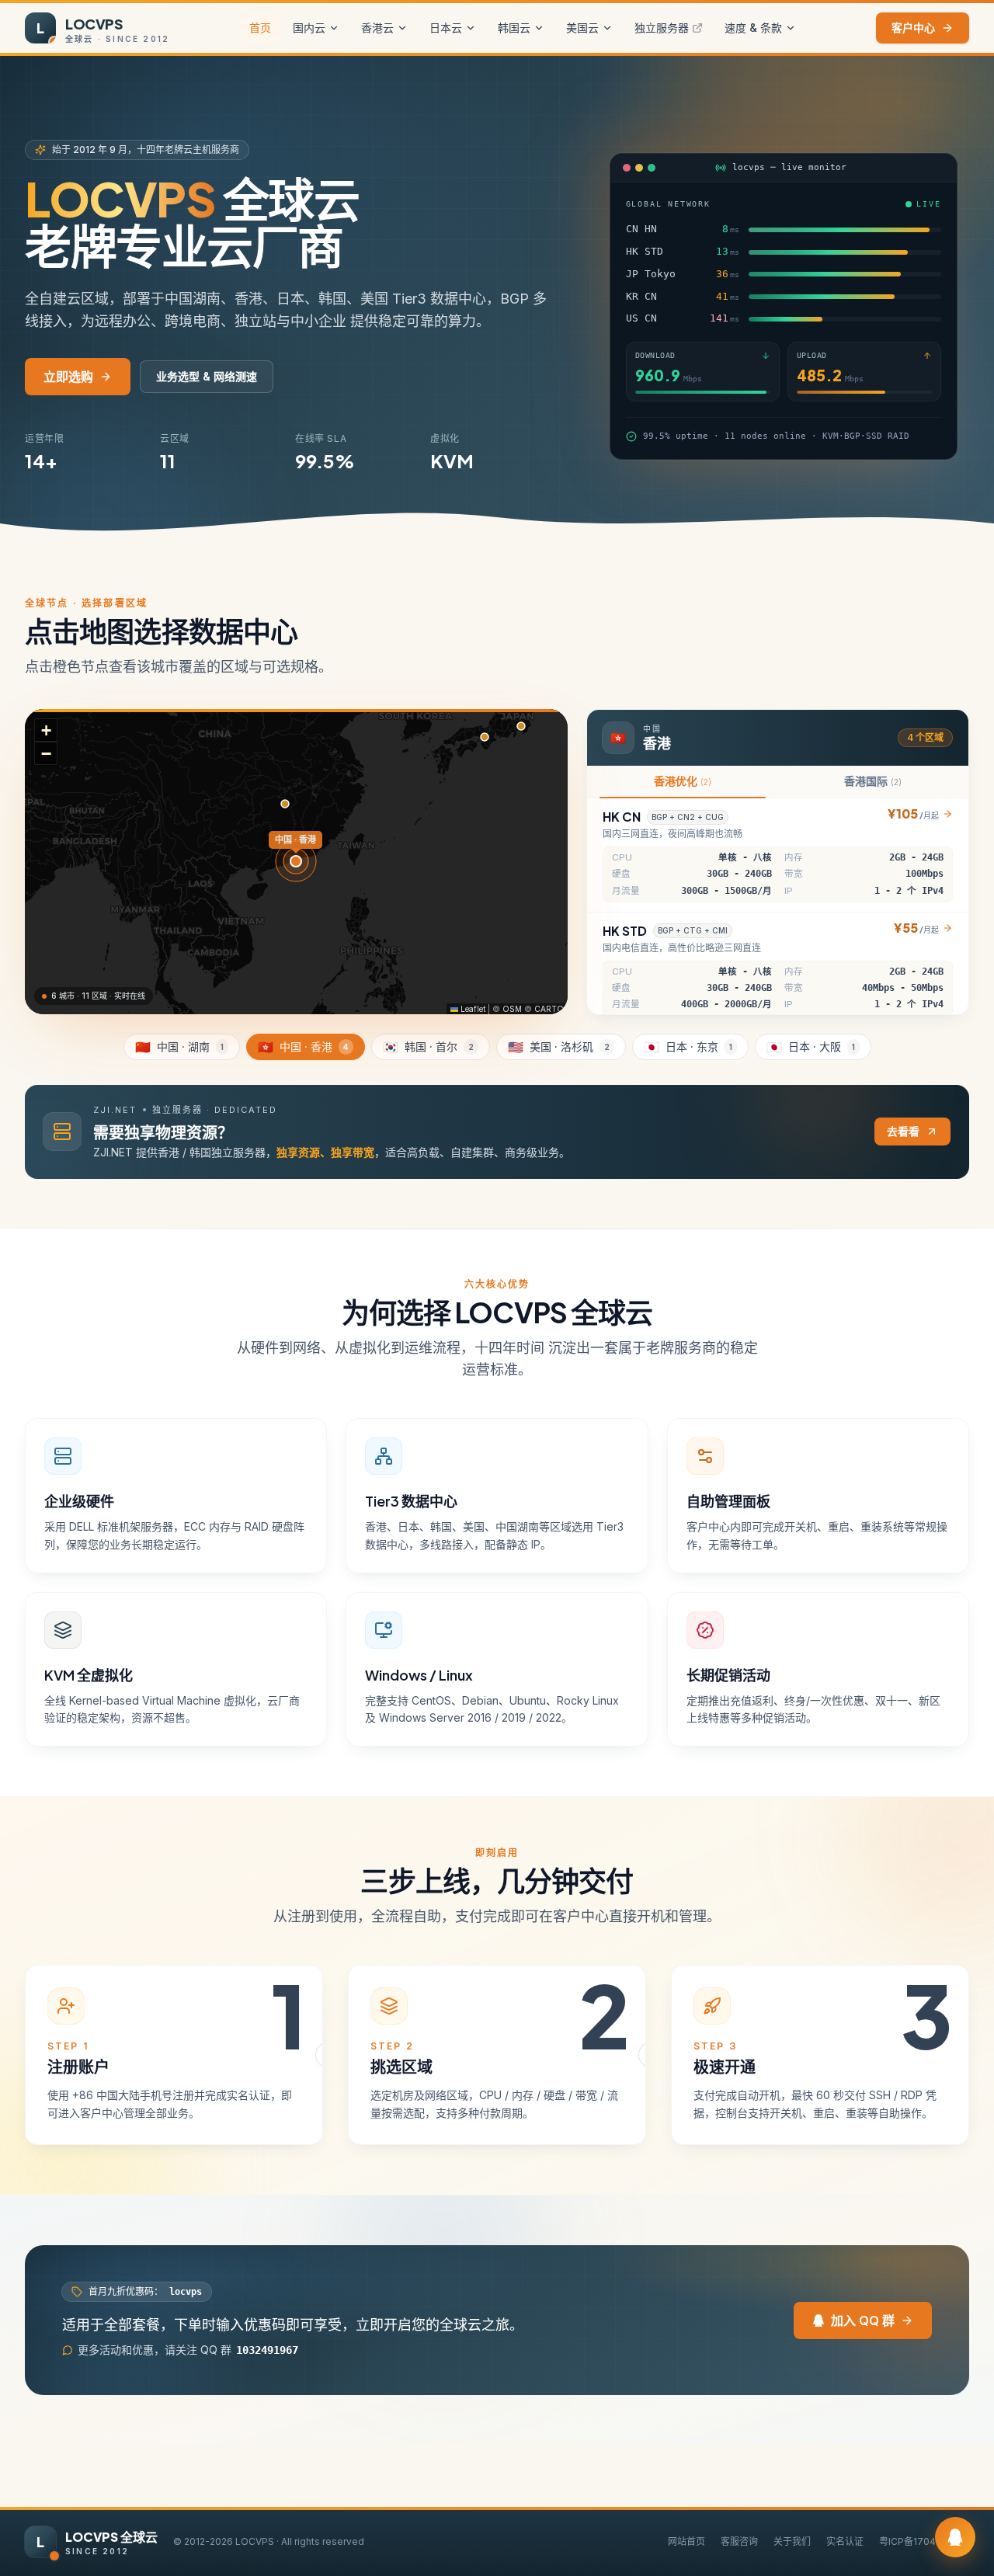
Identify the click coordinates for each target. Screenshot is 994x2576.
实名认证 (845, 2541)
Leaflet (472, 1009)
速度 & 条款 (753, 28)
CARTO (549, 1009)
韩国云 (514, 28)
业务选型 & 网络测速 (207, 376)
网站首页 (686, 2541)
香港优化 (683, 781)
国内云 (309, 28)
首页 (260, 28)
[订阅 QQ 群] (955, 2537)
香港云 (377, 28)
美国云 (582, 28)
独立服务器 (662, 28)
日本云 (446, 28)
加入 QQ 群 (863, 2320)
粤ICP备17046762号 (924, 2541)
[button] (46, 730)
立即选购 (68, 377)
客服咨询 (739, 2541)
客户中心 (913, 28)
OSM (512, 1009)
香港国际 (873, 781)
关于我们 (792, 2541)
